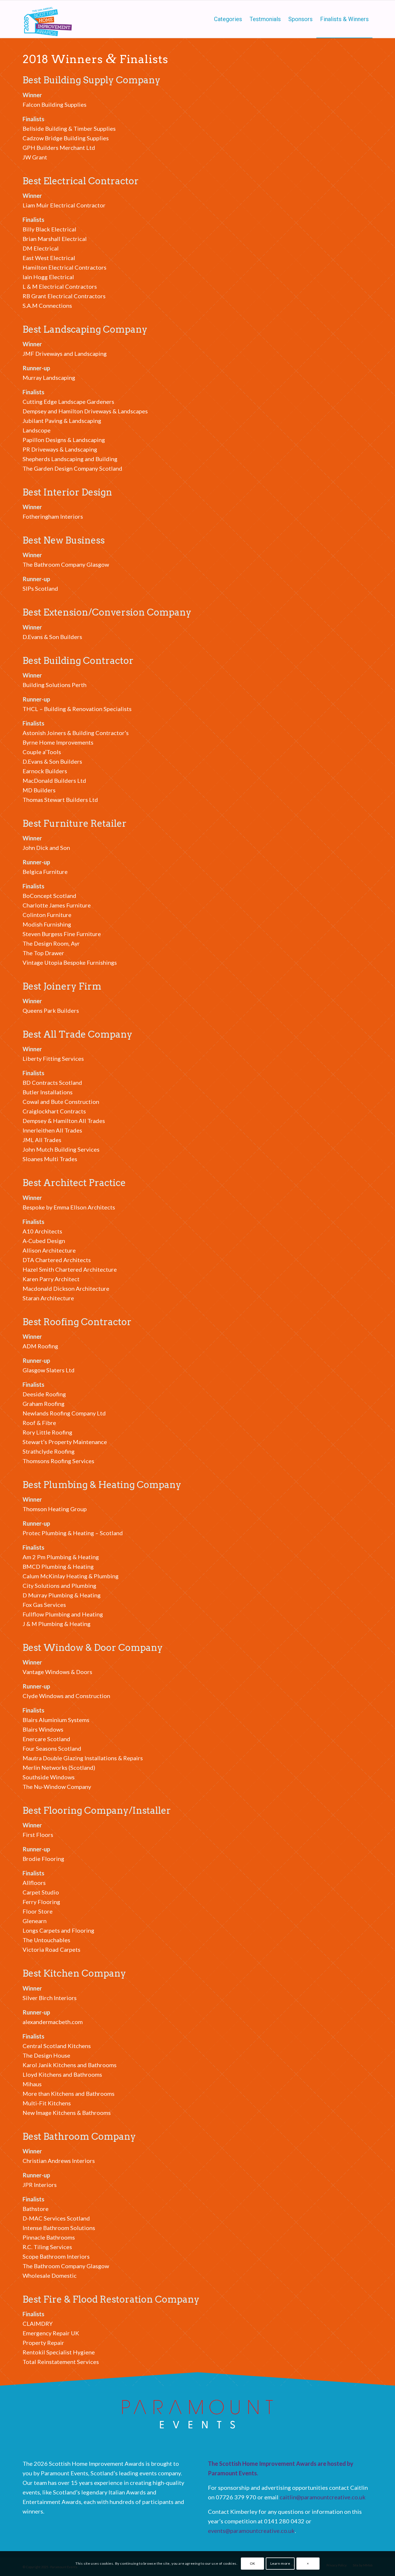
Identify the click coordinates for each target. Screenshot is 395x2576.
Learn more (280, 2563)
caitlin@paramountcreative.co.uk (323, 2497)
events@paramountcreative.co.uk (251, 2531)
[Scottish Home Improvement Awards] (48, 19)
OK (253, 2563)
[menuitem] (228, 19)
